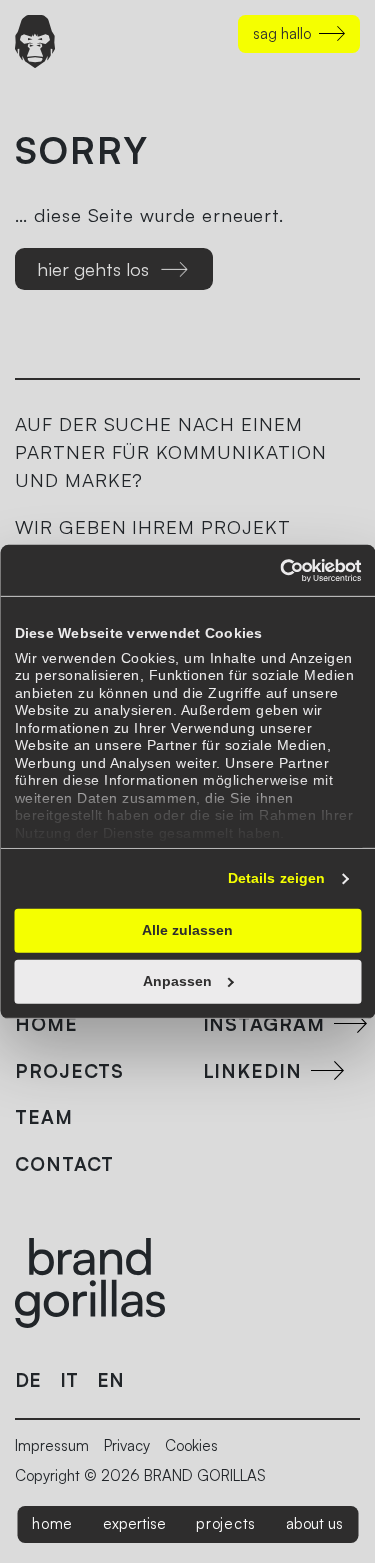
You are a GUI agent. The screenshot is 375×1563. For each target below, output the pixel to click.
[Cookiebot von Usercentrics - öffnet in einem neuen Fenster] (274, 570)
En (110, 1380)
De (28, 1380)
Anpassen (177, 981)
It (69, 1380)
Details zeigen (276, 878)
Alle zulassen (187, 930)
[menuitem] (52, 1525)
